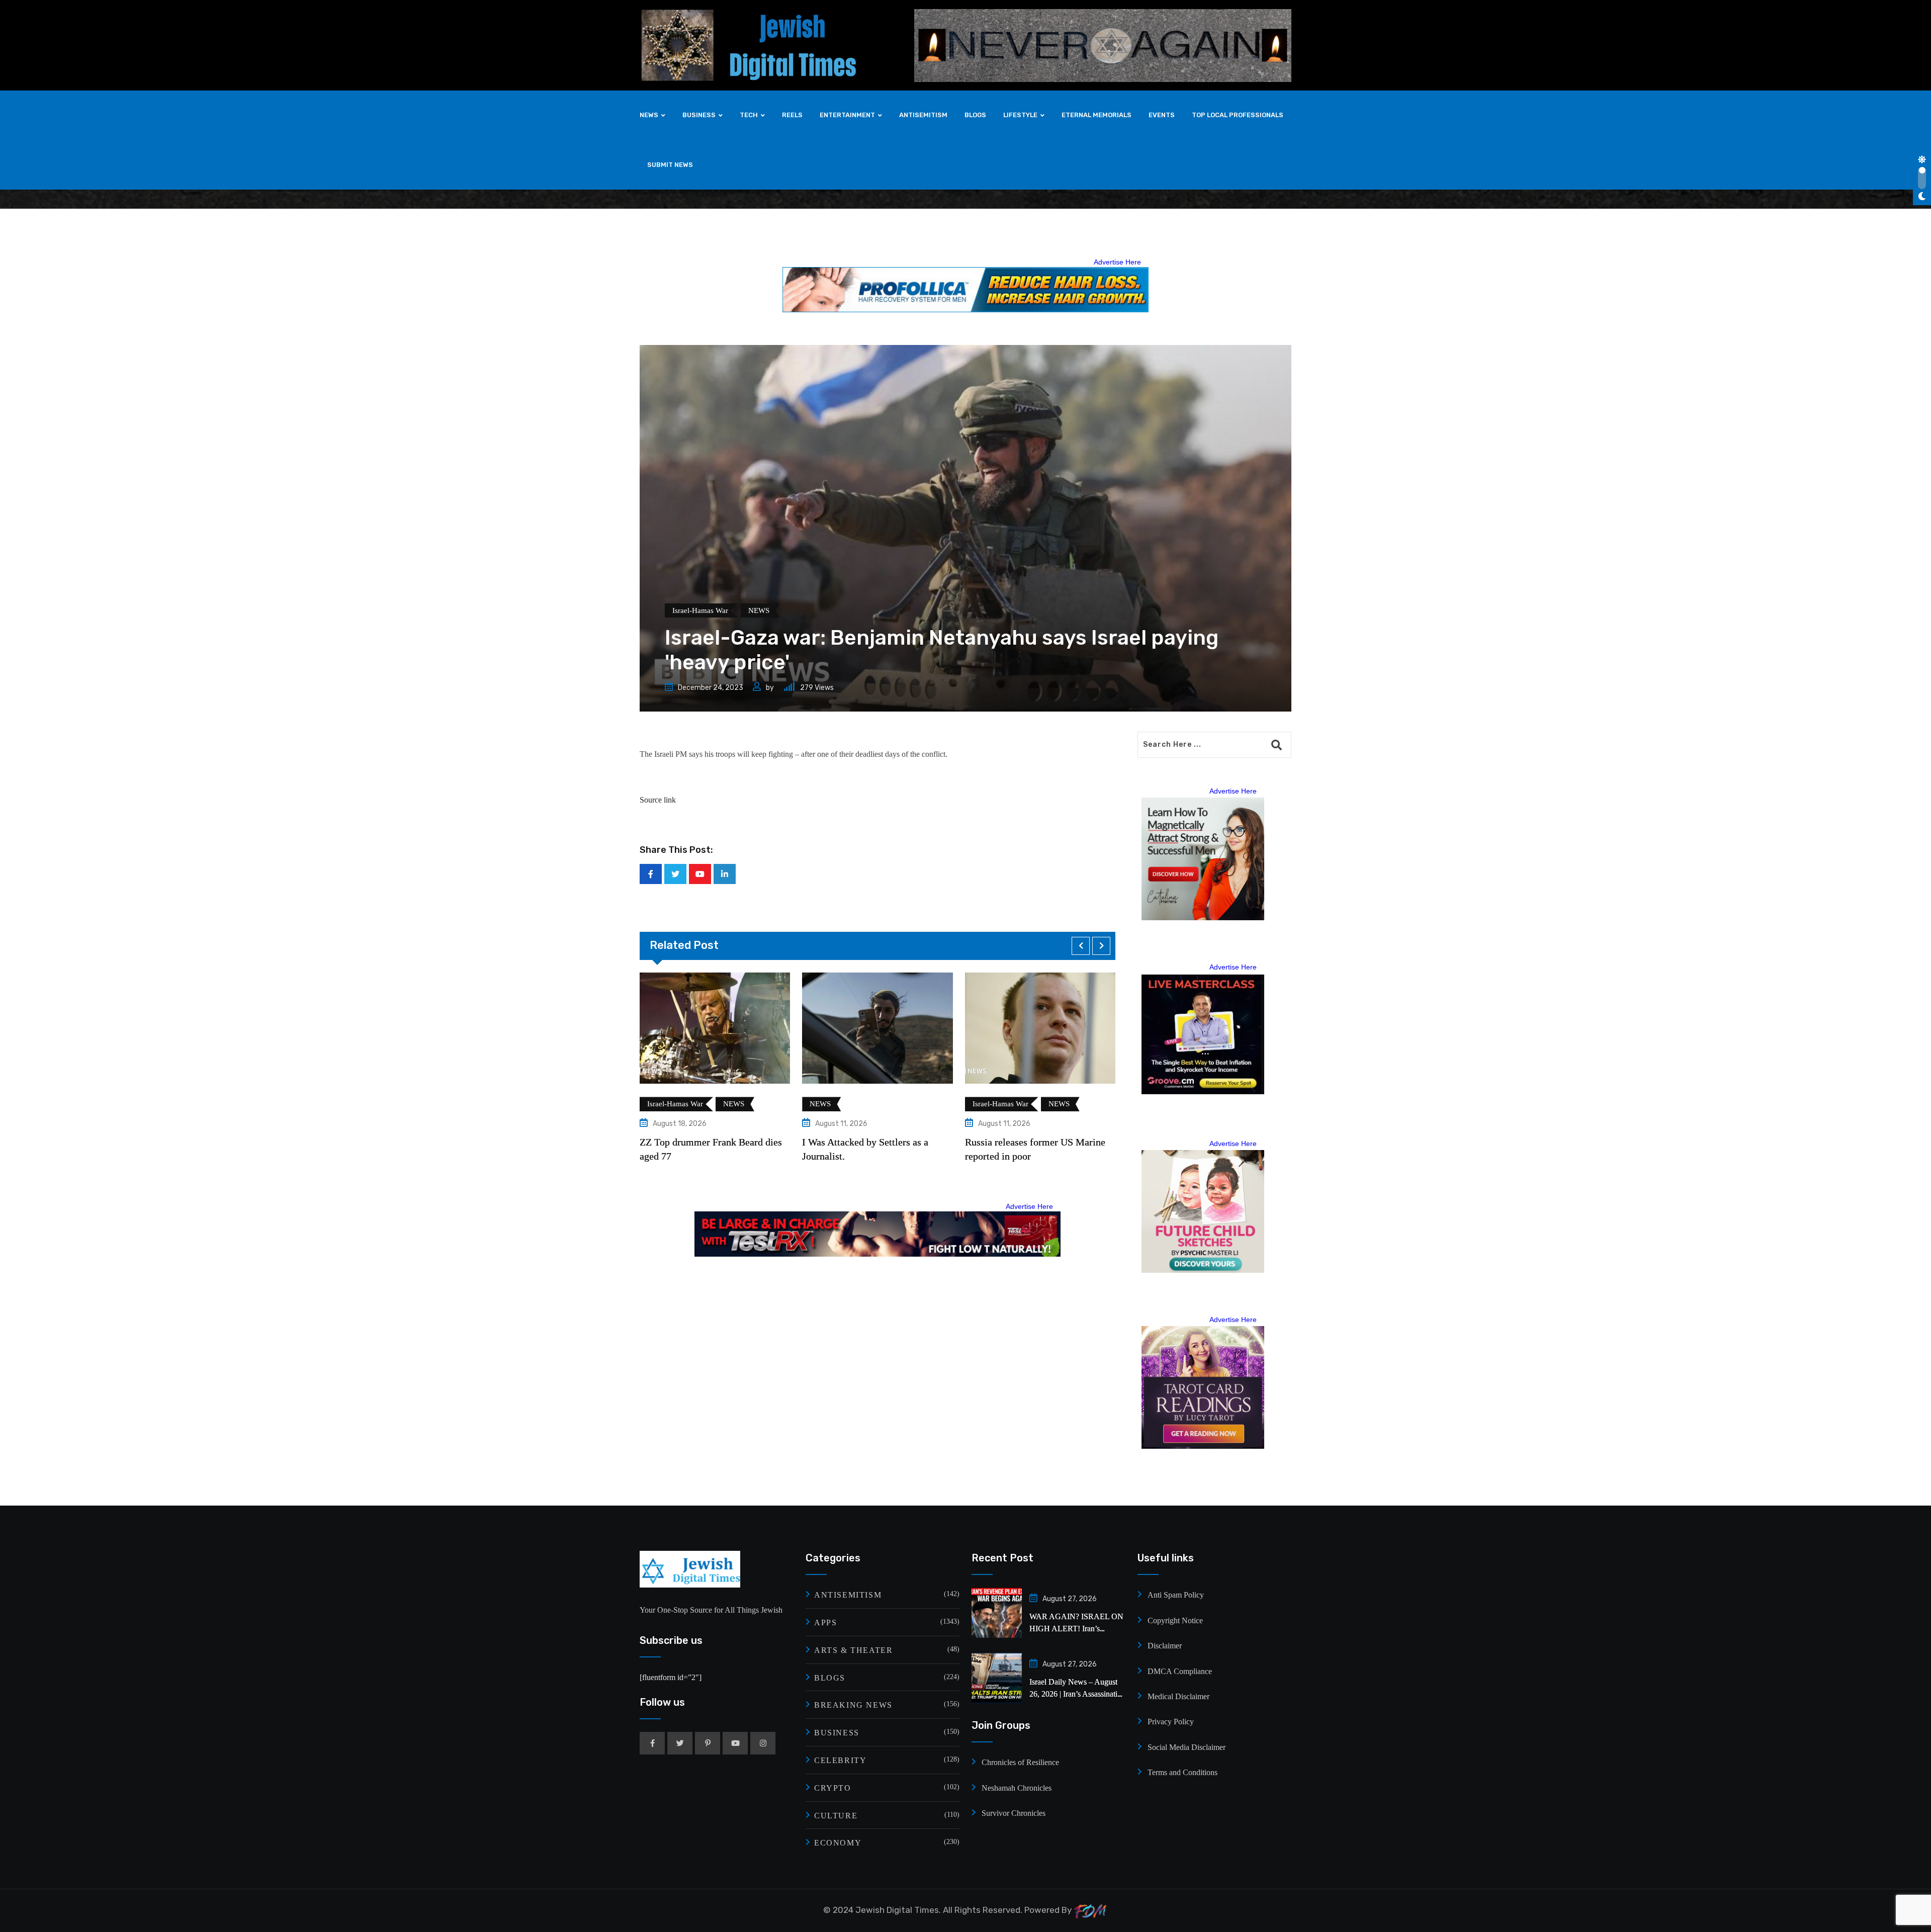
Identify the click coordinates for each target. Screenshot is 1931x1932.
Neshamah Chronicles (1017, 1788)
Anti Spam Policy (1176, 1595)
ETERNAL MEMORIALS (1096, 115)
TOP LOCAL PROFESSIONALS (1238, 115)
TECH (749, 115)
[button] (1081, 946)
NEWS (649, 115)
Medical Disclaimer (1178, 1696)
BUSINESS (699, 115)
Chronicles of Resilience (1020, 1762)
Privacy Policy (1171, 1722)
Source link (658, 800)
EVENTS (1162, 115)
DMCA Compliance (1180, 1671)
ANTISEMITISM (923, 115)
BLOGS (975, 115)
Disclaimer (1165, 1646)
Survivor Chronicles (1014, 1813)
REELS (792, 115)
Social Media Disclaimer (1187, 1747)
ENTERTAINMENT (847, 115)
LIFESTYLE (1020, 115)
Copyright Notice (1175, 1620)
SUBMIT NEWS (670, 165)
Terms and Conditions (1182, 1772)
